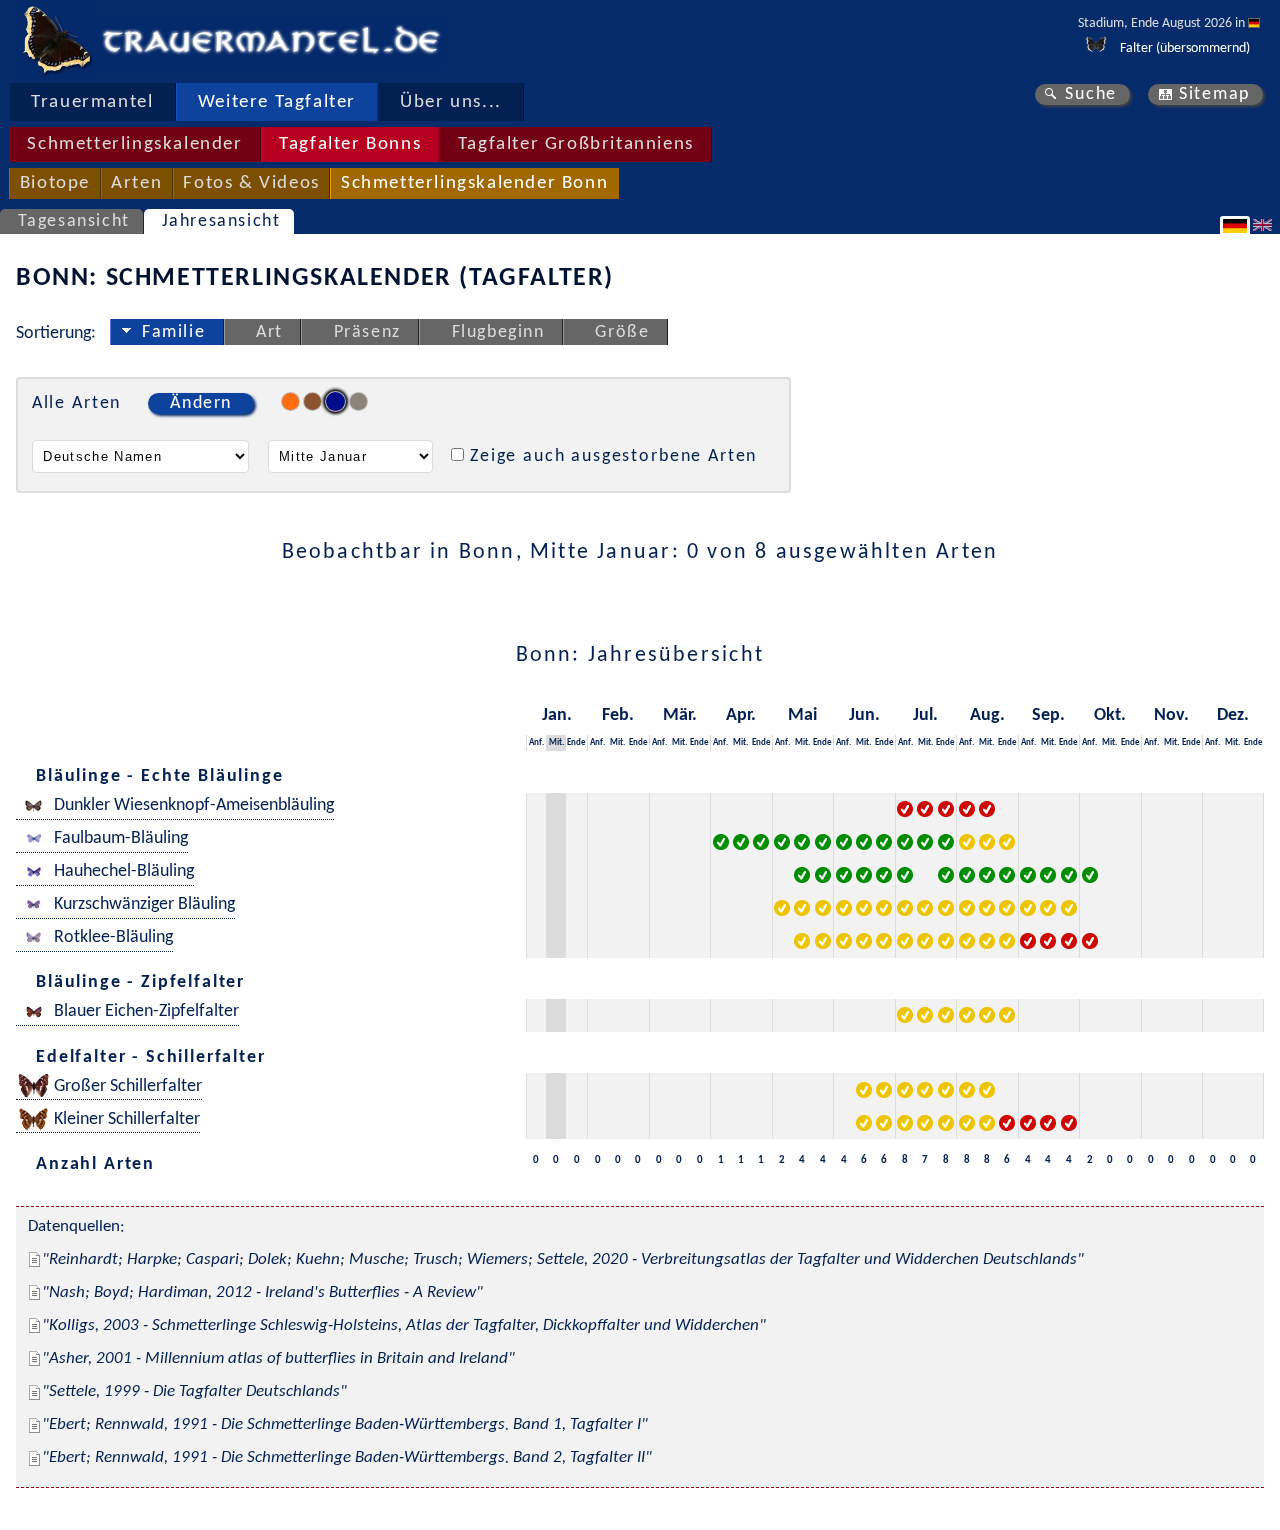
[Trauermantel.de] (56, 40)
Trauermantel (92, 102)
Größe (622, 332)
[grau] (358, 401)
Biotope (55, 183)
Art (269, 332)
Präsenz (367, 332)
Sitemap (1214, 94)
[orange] (290, 401)
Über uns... (451, 102)
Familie (173, 332)
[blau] (335, 401)
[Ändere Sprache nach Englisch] (1265, 225)
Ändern (201, 403)
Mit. (556, 742)
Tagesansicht (74, 221)
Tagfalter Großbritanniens (576, 144)
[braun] (312, 401)
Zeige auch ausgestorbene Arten (613, 456)
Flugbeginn (498, 332)
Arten (136, 183)
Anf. (536, 742)
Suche (1091, 94)
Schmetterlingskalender (134, 144)
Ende (576, 742)
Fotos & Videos (251, 183)
